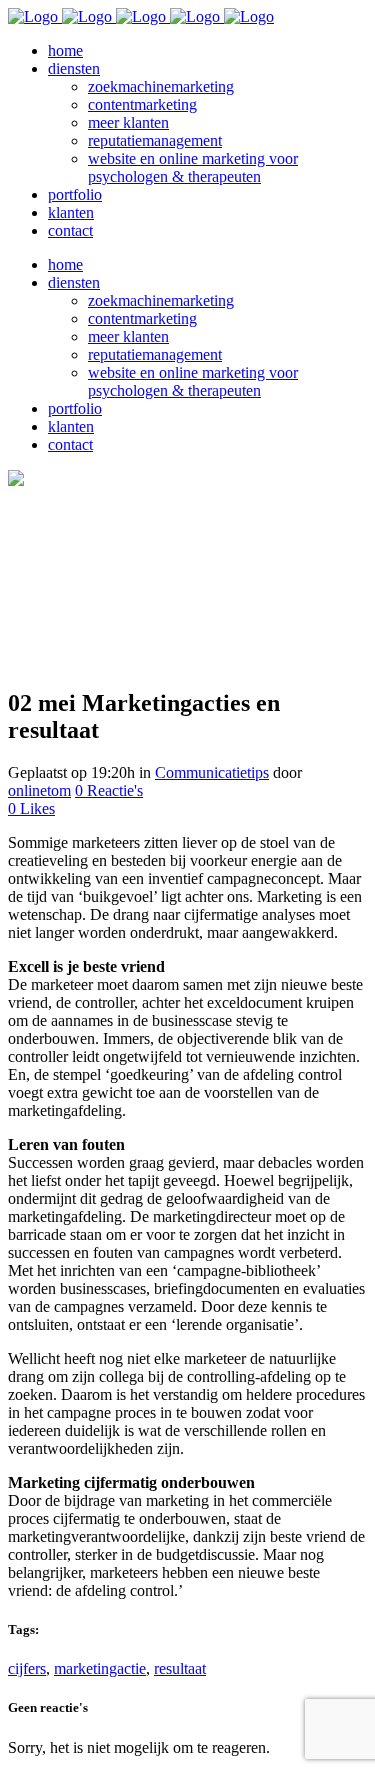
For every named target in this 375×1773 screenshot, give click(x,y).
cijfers (27, 1668)
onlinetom (39, 790)
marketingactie (100, 1668)
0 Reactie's (109, 790)
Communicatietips (212, 772)
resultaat (180, 1668)
